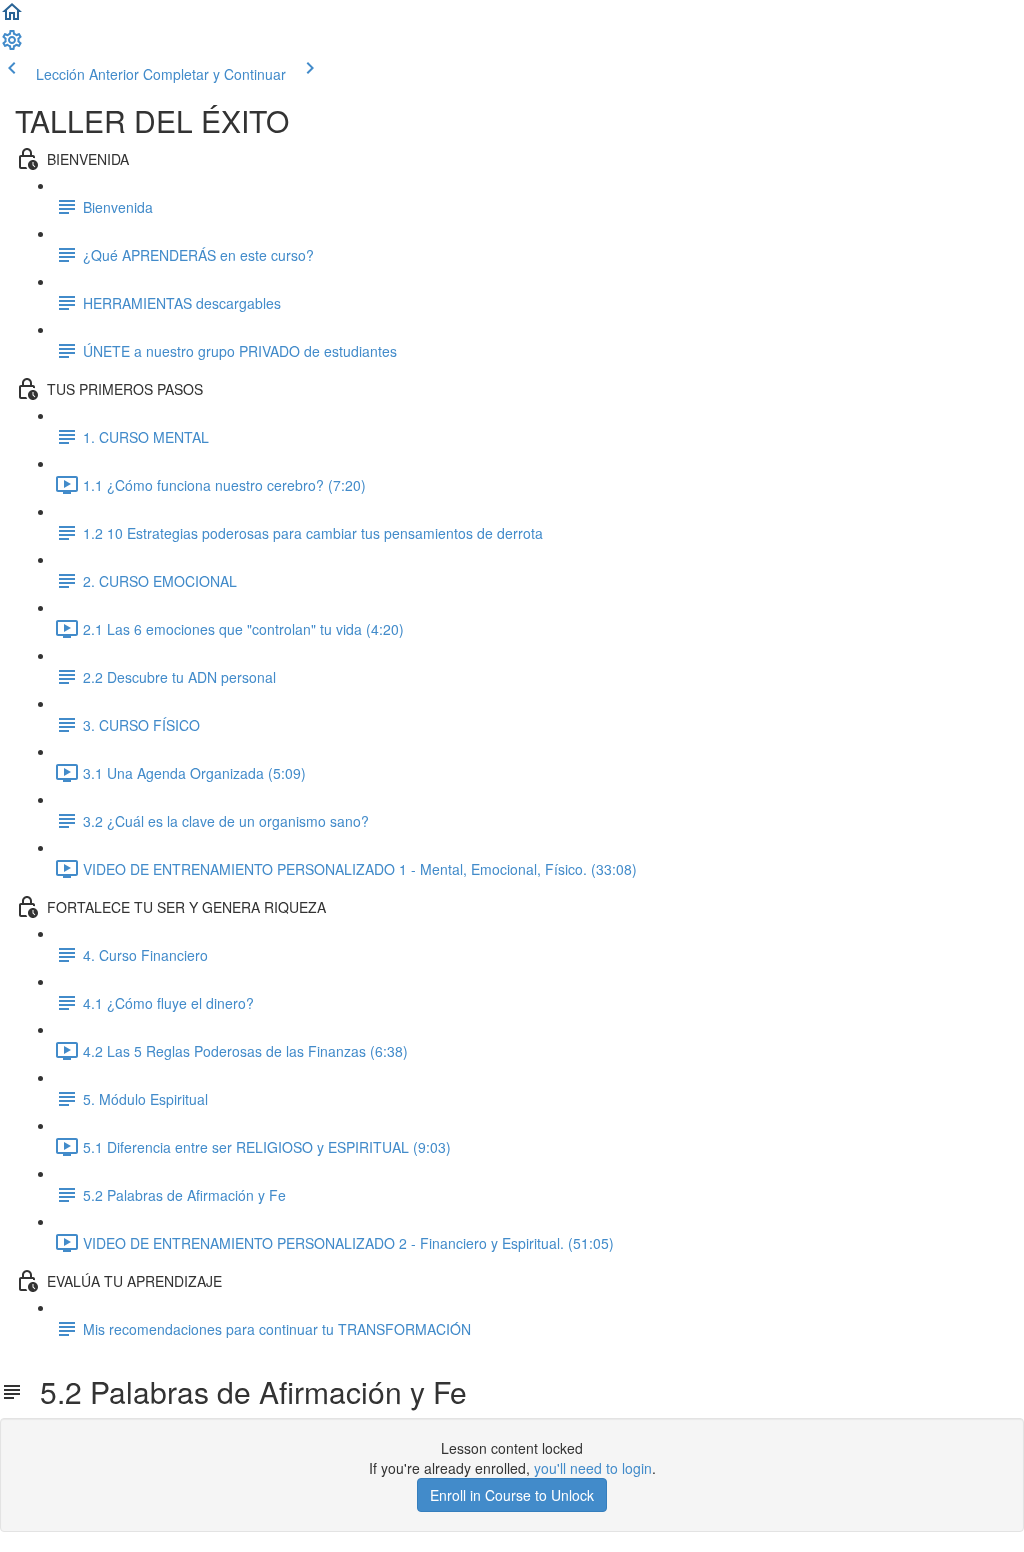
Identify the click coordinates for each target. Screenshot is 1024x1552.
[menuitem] (12, 46)
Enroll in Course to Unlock (512, 1495)
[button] (12, 18)
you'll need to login (593, 1468)
